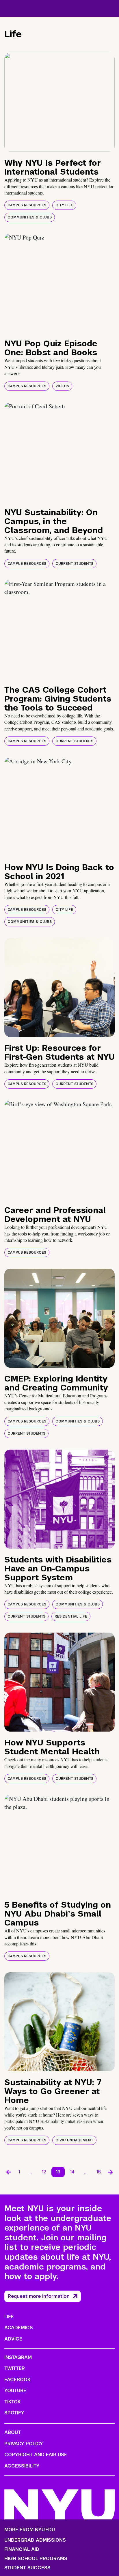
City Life (64, 205)
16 (99, 2172)
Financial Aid (22, 2549)
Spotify (14, 2413)
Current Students (74, 564)
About (13, 2432)
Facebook (17, 2380)
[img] (59, 102)
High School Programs (36, 2559)
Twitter (15, 2368)
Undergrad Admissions (35, 2540)
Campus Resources (27, 205)
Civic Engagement (74, 2140)
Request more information (39, 2296)
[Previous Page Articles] (9, 2172)
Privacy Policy (24, 2444)
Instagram (18, 2357)
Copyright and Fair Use (36, 2455)
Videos (62, 386)
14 (72, 2172)
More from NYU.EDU (30, 2530)
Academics (19, 2328)
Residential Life (71, 1616)
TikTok (12, 2402)
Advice (13, 2339)
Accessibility (22, 2466)
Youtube (15, 2391)
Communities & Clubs (30, 217)
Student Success (27, 2568)
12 (44, 2172)
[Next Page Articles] (110, 2172)
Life (9, 2317)
